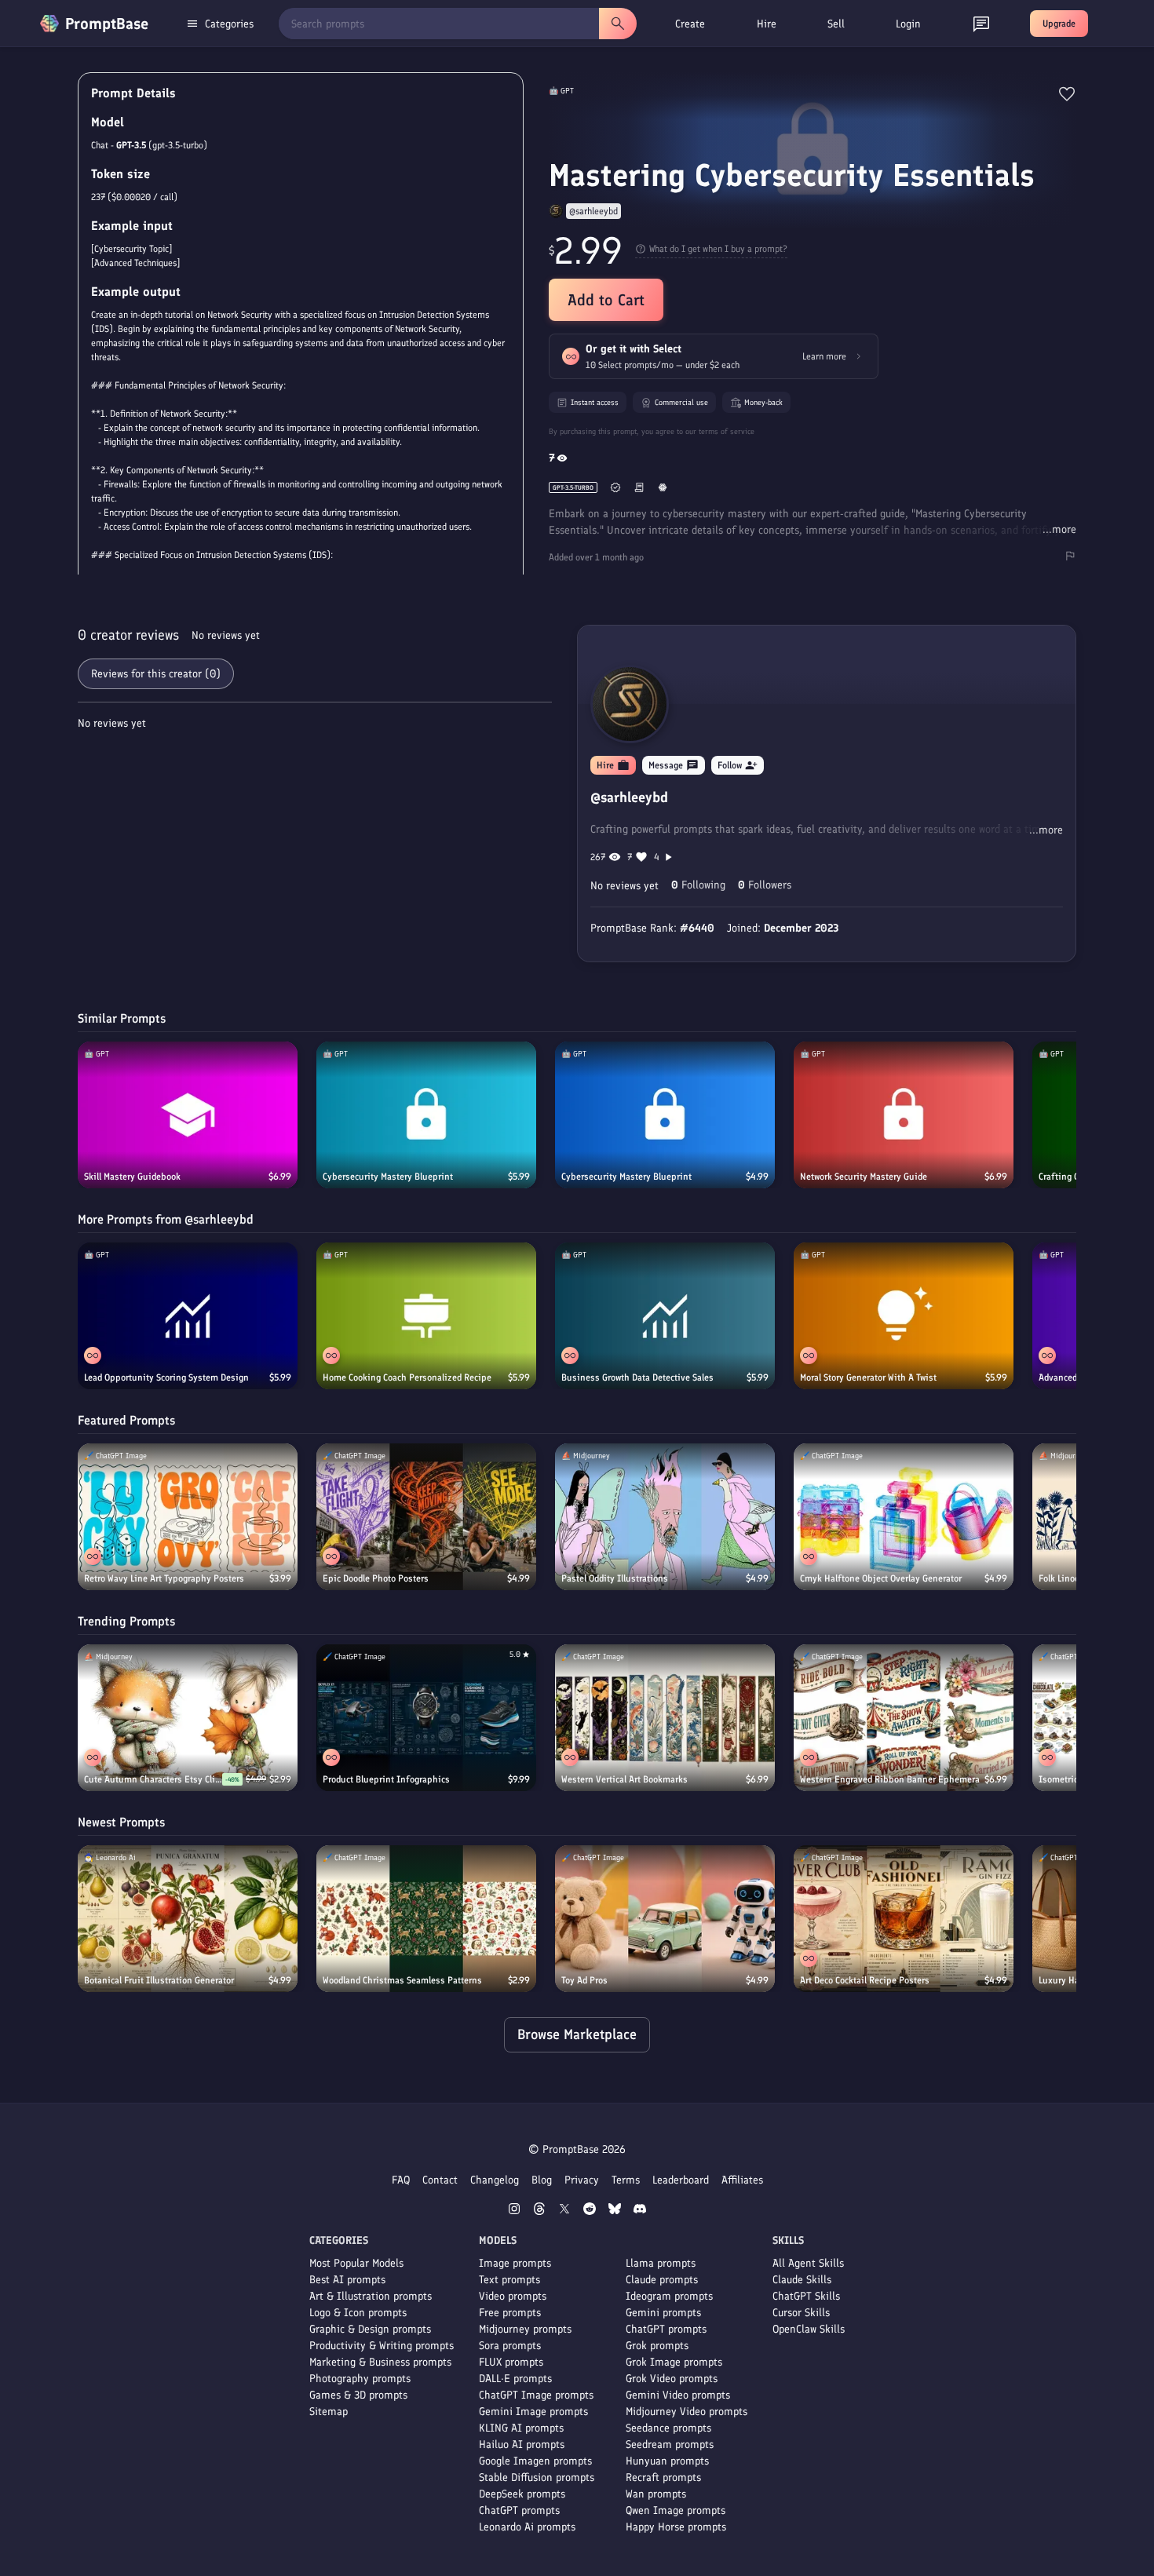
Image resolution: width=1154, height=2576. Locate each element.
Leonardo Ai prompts (527, 2527)
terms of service (727, 431)
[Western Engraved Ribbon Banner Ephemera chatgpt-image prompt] (904, 1718)
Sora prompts (510, 2346)
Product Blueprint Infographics (386, 1779)
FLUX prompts (511, 2362)
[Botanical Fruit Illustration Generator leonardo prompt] (188, 1919)
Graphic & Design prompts (370, 2329)
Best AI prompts (347, 2280)
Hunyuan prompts (667, 2461)
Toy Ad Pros (584, 1980)
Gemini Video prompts (678, 2395)
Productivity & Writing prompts (382, 2346)
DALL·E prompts (515, 2379)
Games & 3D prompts (358, 2395)
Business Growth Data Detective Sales (637, 1377)
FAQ (401, 2180)
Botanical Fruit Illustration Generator (159, 1980)
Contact (440, 2180)
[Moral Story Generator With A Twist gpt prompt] (904, 1316)
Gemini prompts (663, 2313)
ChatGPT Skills (806, 2296)
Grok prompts (657, 2346)
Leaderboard (681, 2180)
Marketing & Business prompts (380, 2362)
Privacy (582, 2180)
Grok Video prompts (672, 2379)
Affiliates (742, 2180)
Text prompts (509, 2280)
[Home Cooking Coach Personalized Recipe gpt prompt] (426, 1316)
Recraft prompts (663, 2477)
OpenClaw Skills (809, 2329)
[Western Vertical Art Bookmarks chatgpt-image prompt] (665, 1718)
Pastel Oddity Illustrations (615, 1578)
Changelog (495, 2180)
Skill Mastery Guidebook (132, 1177)
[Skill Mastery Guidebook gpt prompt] (188, 1115)
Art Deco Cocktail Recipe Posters (865, 1980)
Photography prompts (360, 2379)
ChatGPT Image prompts (536, 2395)
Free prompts (510, 2313)
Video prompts (513, 2296)
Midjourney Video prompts (687, 2412)
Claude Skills (802, 2280)
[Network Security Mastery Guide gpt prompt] (904, 1115)
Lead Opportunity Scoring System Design (166, 1377)
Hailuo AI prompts (522, 2445)
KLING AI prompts (521, 2428)
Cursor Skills (801, 2313)
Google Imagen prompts (535, 2461)
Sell (836, 24)
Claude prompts (662, 2280)
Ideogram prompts (669, 2296)
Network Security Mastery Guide (864, 1177)
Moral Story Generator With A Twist (868, 1377)
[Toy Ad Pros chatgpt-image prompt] (665, 1919)
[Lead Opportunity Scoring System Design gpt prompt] (188, 1316)
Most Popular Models (356, 2263)
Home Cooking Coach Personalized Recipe (407, 1377)
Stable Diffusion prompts (537, 2477)
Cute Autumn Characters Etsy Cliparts (153, 1779)
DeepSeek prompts (522, 2494)
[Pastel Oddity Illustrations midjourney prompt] (665, 1517)
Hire (767, 24)
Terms (626, 2180)
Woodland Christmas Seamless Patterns (402, 1980)
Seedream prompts (670, 2445)
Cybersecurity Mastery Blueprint (388, 1177)
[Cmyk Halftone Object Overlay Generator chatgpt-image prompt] (904, 1517)
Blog (542, 2180)
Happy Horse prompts (676, 2527)
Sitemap (329, 2412)
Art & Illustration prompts (371, 2296)
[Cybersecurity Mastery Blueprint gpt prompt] (426, 1115)
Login (908, 24)
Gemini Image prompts (533, 2412)
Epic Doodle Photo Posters (376, 1578)
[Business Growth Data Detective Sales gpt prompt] (665, 1316)
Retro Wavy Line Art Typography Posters (164, 1578)
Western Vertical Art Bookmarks (624, 1779)
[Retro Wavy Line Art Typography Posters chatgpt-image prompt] (188, 1517)
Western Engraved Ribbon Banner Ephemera (890, 1779)
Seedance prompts (668, 2428)
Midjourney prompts (525, 2329)
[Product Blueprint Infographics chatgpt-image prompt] (426, 1718)
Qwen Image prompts (676, 2510)
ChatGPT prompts (519, 2510)
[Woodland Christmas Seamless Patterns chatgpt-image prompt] (426, 1919)
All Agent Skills (808, 2263)
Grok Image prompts (674, 2362)
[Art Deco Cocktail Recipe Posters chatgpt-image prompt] (904, 1919)
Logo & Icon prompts (358, 2313)
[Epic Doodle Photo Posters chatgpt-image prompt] (426, 1517)
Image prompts (515, 2263)
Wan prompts (656, 2494)
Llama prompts (661, 2263)
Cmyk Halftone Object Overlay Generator (881, 1578)
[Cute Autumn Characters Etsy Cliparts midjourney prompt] (188, 1718)
